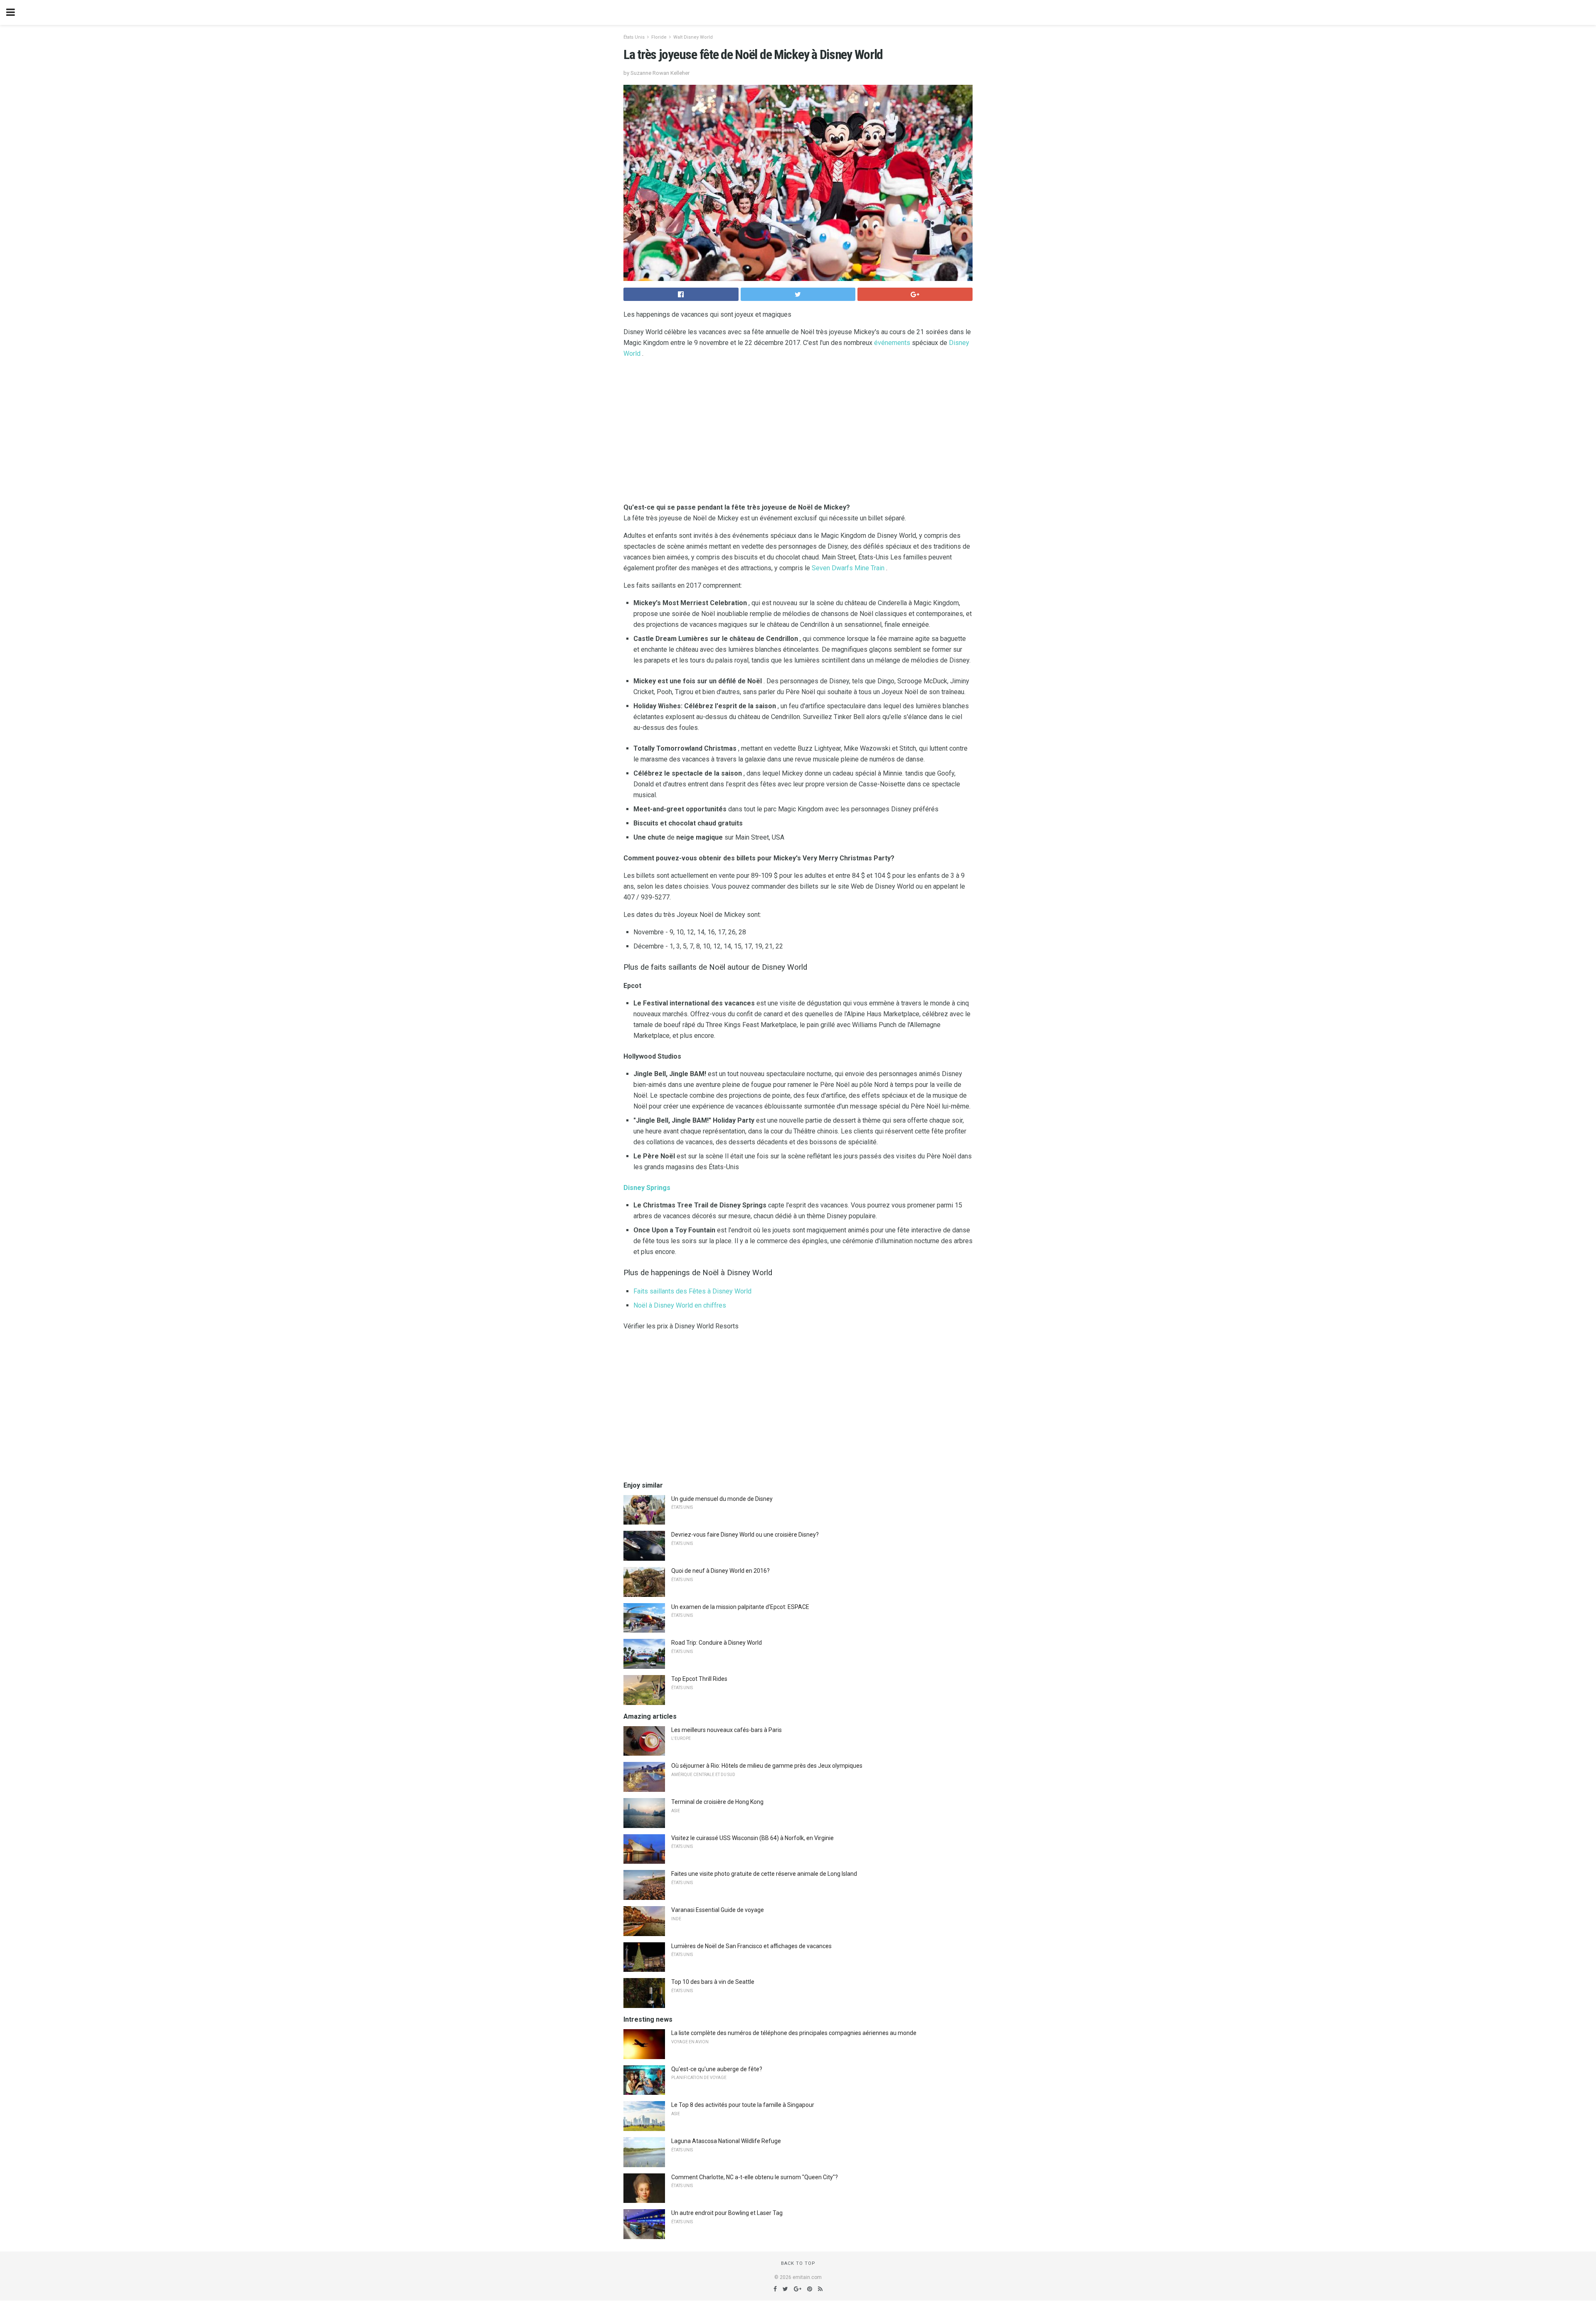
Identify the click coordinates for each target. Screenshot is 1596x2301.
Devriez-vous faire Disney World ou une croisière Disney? (745, 1535)
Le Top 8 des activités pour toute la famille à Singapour (743, 2105)
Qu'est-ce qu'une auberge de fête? (717, 2069)
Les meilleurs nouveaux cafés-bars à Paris (727, 1730)
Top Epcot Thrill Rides (699, 1679)
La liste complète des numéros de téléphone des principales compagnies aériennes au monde (794, 2033)
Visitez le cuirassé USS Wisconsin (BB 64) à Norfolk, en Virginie (752, 1838)
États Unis (634, 37)
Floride (659, 37)
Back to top (798, 2263)
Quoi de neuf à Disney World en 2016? (720, 1571)
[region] (798, 432)
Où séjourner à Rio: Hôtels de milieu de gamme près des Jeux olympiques (767, 1766)
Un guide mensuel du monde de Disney (722, 1499)
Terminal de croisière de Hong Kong (717, 1802)
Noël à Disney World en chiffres (680, 1305)
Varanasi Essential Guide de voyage (718, 1910)
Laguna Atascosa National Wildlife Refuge (726, 2141)
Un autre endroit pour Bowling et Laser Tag (727, 2213)
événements (892, 343)
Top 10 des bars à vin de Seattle (713, 1982)
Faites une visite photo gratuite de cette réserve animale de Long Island (764, 1874)
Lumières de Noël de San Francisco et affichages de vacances (751, 1946)
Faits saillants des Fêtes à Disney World (692, 1291)
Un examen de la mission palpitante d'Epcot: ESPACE (740, 1607)
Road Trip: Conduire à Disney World (717, 1643)
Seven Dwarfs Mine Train (848, 568)
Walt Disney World (693, 37)
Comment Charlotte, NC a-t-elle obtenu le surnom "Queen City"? (755, 2177)
